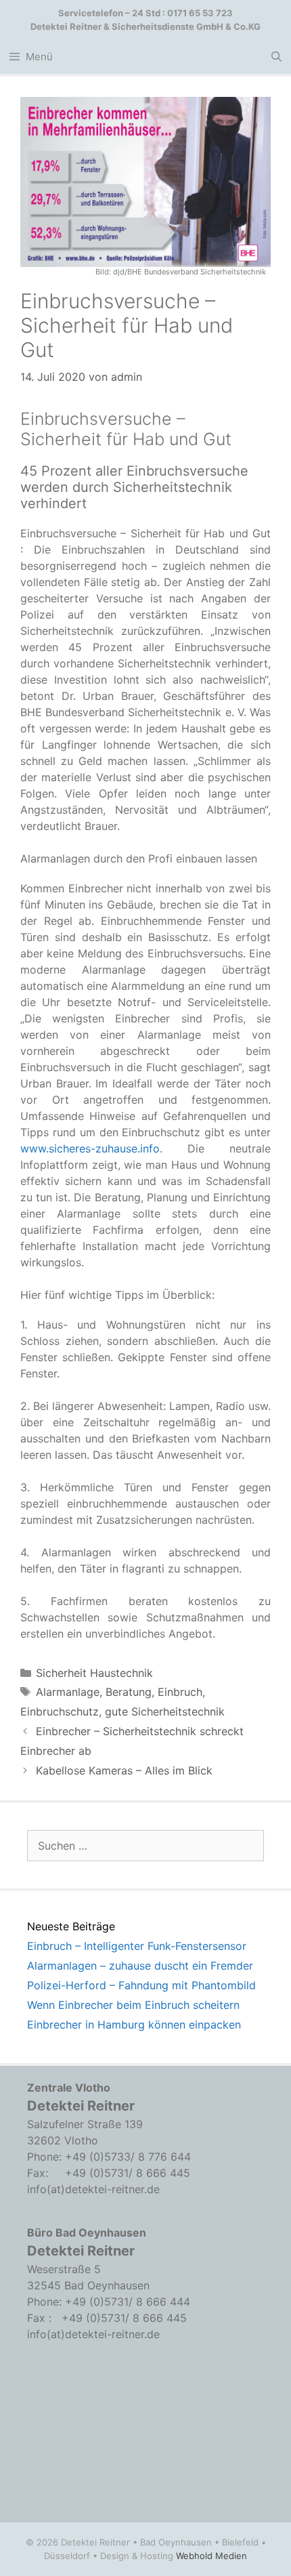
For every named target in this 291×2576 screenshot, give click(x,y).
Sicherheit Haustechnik (94, 1673)
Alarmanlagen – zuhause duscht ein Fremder (140, 1966)
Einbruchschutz (60, 1711)
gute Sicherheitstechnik (165, 1711)
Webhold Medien (211, 2556)
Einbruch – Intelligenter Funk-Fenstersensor (137, 1946)
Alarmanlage (68, 1692)
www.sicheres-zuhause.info (90, 1148)
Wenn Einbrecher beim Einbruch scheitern (133, 2005)
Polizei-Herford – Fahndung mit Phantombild (141, 1985)
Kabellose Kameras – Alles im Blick (124, 1770)
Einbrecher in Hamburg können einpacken (134, 2024)
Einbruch (180, 1692)
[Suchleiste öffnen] (276, 57)
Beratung (129, 1692)
